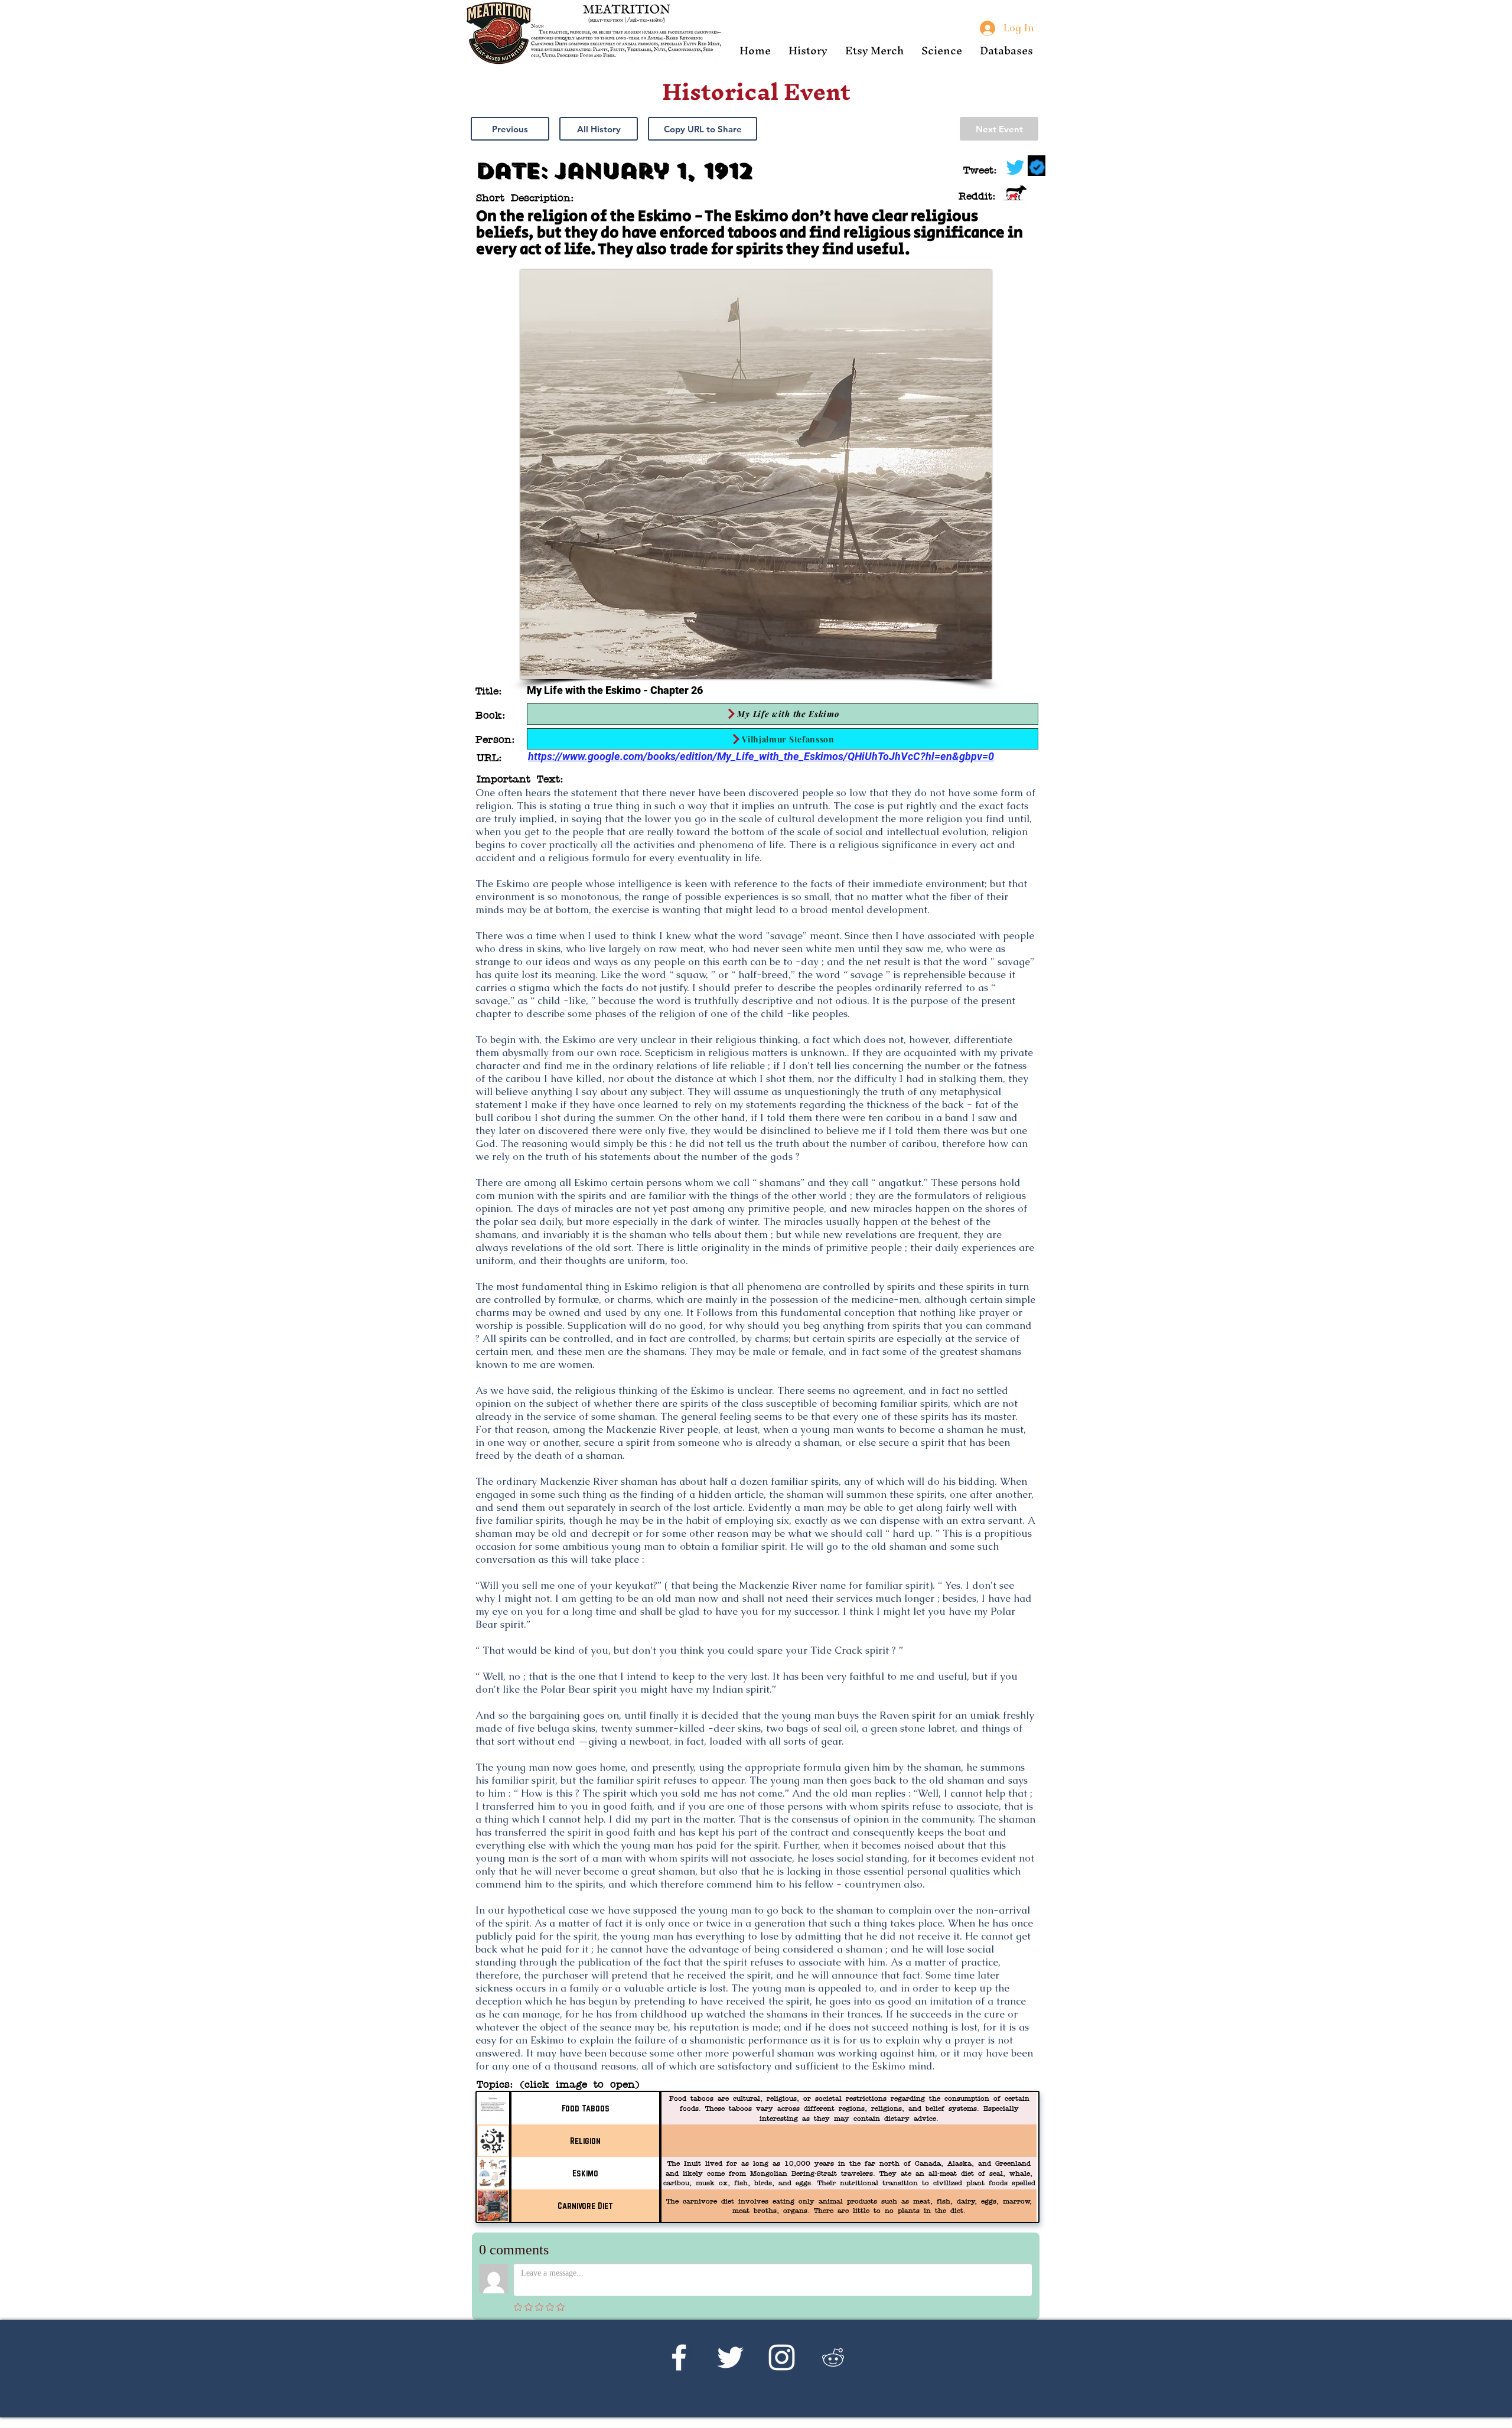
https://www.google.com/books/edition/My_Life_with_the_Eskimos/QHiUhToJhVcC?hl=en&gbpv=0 (761, 756)
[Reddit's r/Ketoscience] (833, 2357)
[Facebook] (679, 2357)
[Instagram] (782, 2357)
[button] (808, 50)
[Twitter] (730, 2357)
